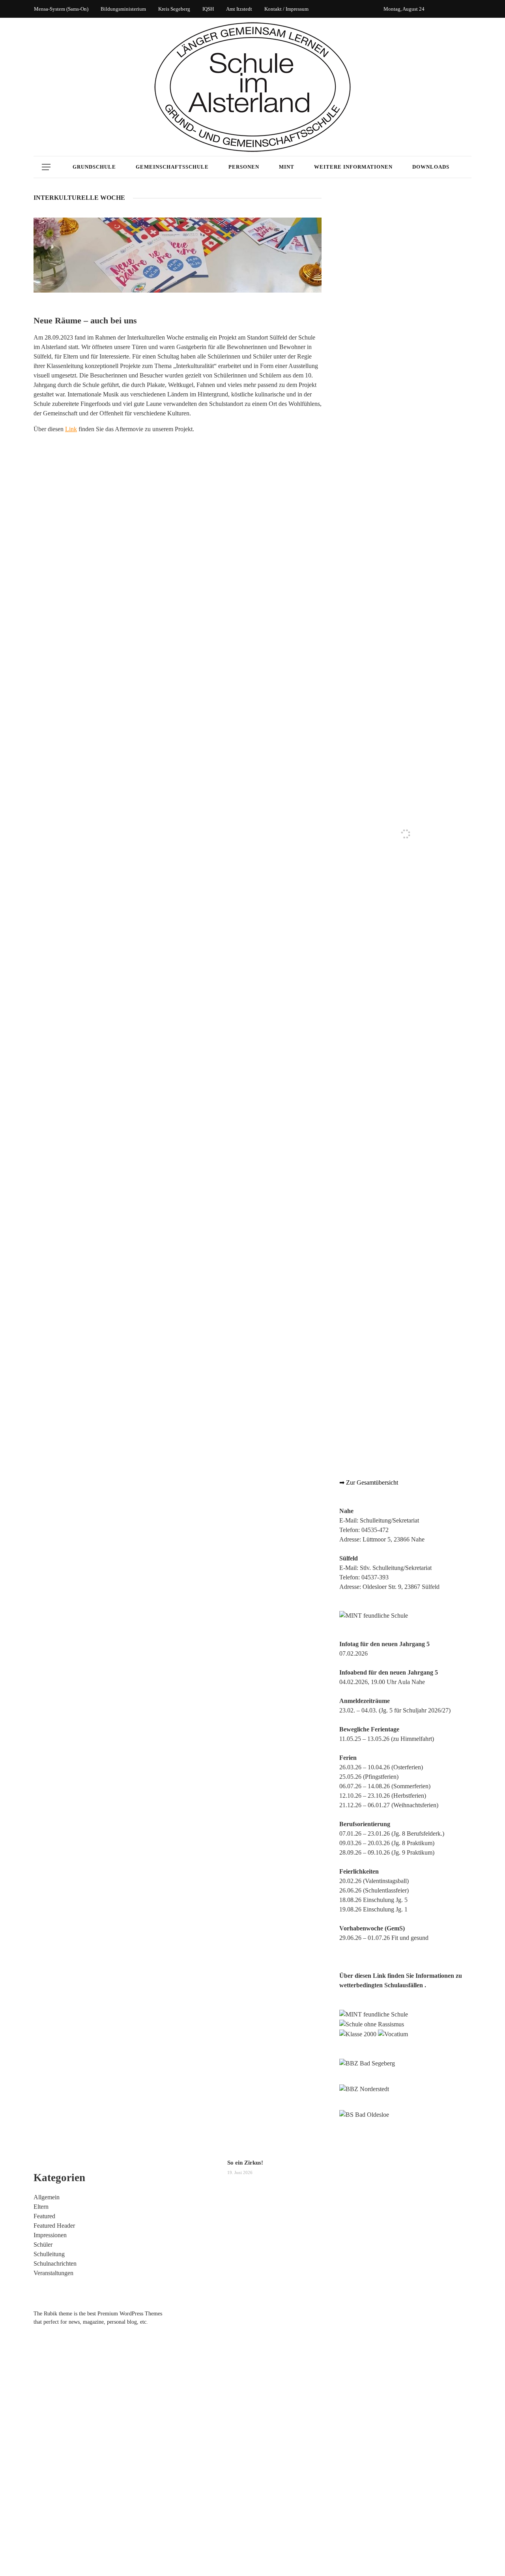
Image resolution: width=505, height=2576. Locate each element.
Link (71, 429)
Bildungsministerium (123, 9)
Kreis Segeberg (174, 9)
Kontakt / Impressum (286, 9)
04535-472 (375, 1530)
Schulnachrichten (55, 2263)
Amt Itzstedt (239, 9)
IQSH (208, 9)
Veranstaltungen (53, 2273)
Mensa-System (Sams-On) (61, 9)
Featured (44, 2216)
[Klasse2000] (358, 2034)
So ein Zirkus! (245, 2163)
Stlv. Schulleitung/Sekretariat (396, 1568)
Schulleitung (49, 2254)
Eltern (41, 2207)
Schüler (43, 2245)
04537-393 (375, 1577)
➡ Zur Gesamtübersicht (369, 1482)
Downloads (431, 167)
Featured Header (54, 2226)
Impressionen (50, 2235)
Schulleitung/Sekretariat (389, 1520)
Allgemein (47, 2197)
